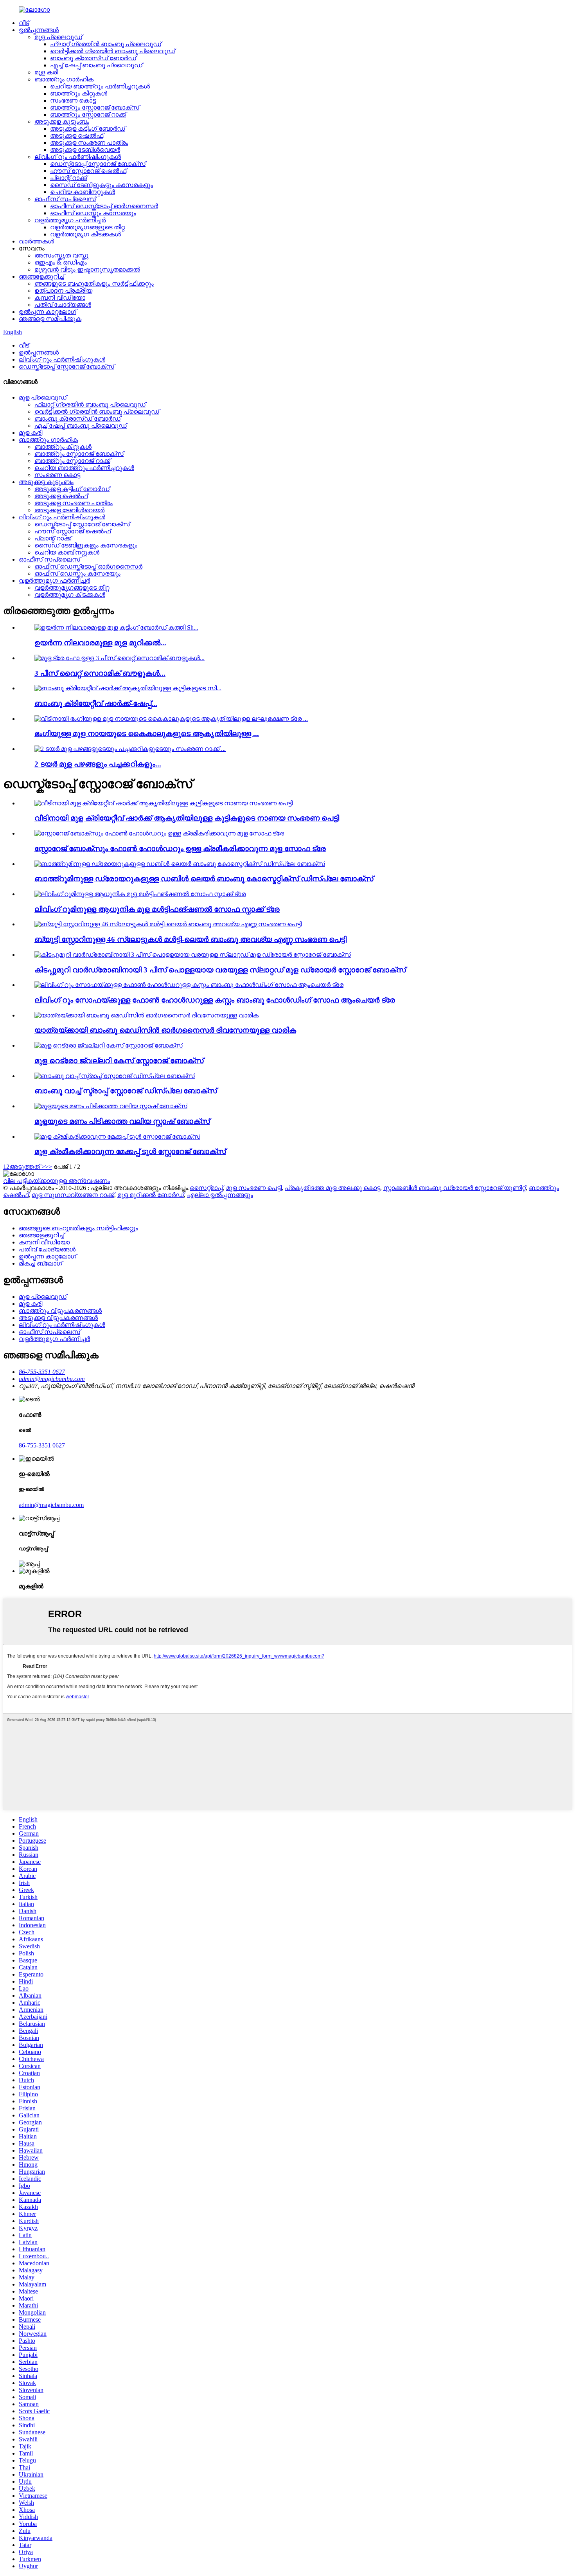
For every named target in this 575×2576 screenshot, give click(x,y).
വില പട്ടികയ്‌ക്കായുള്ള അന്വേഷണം (57, 1181)
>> (49, 1167)
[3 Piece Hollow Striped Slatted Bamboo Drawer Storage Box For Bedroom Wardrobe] (193, 955)
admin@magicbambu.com (51, 1505)
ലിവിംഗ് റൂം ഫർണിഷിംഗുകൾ (78, 157)
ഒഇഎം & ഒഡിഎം (61, 262)
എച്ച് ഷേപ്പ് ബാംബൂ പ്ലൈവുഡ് (96, 65)
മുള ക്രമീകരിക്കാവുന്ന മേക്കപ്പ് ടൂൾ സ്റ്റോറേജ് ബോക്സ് (130, 1151)
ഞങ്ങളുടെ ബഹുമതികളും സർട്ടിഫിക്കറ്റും (94, 284)
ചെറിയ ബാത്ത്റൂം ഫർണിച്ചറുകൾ (100, 86)
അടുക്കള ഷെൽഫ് (77, 136)
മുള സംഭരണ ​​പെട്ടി (254, 1188)
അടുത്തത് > (27, 1167)
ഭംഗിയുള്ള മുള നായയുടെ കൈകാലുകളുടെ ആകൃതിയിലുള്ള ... (147, 734)
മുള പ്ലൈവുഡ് (58, 37)
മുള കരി (46, 72)
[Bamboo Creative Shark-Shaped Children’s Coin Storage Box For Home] (164, 803)
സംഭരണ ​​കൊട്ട (73, 100)
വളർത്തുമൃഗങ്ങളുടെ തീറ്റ (87, 227)
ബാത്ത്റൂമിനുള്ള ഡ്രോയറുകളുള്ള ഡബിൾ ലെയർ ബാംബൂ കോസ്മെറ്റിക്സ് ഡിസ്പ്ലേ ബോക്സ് (204, 879)
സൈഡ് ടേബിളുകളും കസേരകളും (102, 185)
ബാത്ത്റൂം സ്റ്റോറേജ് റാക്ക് (88, 114)
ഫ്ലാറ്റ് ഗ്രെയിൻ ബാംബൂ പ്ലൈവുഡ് (106, 44)
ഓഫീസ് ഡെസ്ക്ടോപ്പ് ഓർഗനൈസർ (104, 206)
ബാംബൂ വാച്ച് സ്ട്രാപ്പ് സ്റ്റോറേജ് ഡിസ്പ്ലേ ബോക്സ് (126, 1091)
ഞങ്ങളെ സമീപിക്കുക (50, 319)
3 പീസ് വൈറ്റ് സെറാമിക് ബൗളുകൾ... (100, 673)
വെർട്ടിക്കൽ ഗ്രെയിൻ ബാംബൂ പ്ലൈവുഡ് (112, 51)
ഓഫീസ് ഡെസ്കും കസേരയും (93, 213)
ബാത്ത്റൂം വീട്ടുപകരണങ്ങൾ (60, 1311)
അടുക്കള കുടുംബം (62, 122)
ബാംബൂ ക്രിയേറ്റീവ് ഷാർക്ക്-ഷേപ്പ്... (96, 703)
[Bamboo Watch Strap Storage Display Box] (115, 1076)
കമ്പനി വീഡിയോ (60, 298)
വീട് (24, 23)
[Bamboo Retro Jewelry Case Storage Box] (109, 1045)
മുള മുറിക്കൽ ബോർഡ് (151, 1195)
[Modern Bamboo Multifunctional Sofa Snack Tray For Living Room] (140, 894)
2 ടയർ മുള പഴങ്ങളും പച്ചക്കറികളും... (98, 764)
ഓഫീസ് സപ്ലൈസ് (65, 199)
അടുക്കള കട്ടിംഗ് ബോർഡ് (88, 129)
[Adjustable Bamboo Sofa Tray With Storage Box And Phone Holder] (159, 833)
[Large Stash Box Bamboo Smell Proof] (111, 1106)
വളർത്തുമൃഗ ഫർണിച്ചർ (70, 220)
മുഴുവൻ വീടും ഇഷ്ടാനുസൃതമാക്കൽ (87, 269)
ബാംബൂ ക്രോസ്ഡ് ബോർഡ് (93, 58)
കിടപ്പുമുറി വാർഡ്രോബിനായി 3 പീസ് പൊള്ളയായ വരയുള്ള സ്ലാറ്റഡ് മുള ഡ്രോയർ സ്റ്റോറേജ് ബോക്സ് (220, 970)
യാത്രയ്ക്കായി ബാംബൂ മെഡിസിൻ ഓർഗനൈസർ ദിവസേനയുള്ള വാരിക (165, 1030)
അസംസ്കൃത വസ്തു (61, 255)
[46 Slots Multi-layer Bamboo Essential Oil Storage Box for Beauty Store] (168, 924)
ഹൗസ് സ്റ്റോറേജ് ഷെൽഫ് (88, 171)
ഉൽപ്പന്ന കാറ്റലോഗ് (48, 312)
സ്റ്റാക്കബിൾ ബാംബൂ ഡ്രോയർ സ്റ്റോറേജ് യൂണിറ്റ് (455, 1188)
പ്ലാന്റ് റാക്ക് (68, 178)
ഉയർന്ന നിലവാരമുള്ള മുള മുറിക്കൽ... (100, 643)
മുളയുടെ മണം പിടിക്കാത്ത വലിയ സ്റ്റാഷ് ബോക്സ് (122, 1121)
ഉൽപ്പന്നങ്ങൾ (39, 30)
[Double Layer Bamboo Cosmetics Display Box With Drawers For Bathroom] (180, 864)
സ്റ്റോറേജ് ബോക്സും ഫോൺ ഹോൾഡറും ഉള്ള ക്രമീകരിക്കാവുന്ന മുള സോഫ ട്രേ (180, 849)
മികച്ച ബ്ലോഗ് (40, 1263)
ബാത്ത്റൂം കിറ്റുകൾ (79, 93)
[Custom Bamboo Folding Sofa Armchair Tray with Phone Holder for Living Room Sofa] (189, 985)
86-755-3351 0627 (42, 1445)
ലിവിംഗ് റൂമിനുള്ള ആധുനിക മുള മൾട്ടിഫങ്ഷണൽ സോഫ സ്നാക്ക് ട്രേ (157, 909)
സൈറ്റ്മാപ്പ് (206, 1188)
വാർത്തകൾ (36, 241)
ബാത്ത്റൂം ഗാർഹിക (64, 79)
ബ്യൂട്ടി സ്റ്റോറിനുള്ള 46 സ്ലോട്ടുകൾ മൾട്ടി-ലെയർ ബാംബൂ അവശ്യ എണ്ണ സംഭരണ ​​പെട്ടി (190, 939)
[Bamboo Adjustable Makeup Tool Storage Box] (117, 1137)
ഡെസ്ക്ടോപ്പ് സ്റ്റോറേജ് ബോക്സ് (98, 164)
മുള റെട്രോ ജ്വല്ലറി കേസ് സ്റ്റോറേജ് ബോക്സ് (119, 1061)
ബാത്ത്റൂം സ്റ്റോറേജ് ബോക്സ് (95, 107)
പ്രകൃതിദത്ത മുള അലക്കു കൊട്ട (332, 1188)
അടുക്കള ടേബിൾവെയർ (85, 150)
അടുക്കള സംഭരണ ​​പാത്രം (89, 143)
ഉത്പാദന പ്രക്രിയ (63, 291)
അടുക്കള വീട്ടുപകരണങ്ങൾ (58, 1318)
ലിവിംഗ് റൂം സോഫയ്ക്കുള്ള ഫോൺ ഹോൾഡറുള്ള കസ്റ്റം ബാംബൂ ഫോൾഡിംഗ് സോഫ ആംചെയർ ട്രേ (215, 1000)
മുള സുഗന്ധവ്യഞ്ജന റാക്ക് (73, 1195)
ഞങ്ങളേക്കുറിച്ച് (41, 276)
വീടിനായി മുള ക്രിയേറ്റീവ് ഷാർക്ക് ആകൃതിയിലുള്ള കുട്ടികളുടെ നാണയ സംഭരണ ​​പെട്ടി (187, 818)
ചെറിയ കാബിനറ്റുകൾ (83, 192)
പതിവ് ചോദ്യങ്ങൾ (63, 305)
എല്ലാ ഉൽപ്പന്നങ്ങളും (220, 1195)
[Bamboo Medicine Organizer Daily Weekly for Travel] (146, 1015)
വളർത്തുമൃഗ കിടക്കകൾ (85, 234)
